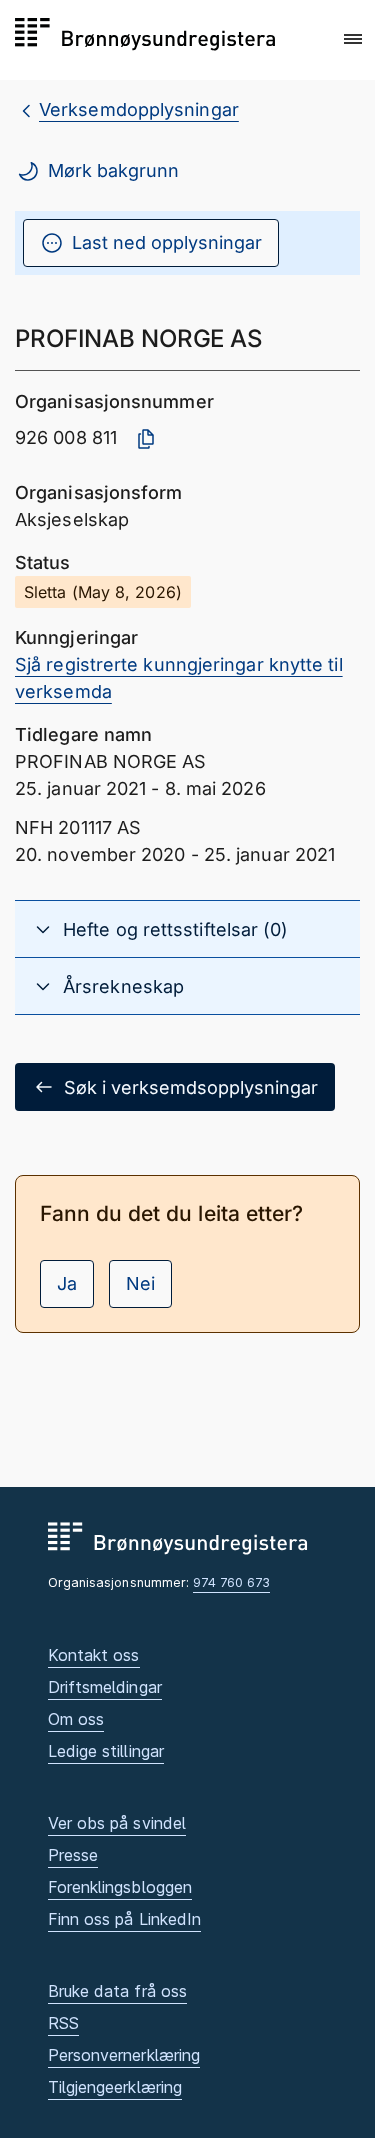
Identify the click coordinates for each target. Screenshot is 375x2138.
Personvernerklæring (124, 2055)
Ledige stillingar (106, 1751)
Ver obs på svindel (117, 1823)
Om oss (76, 1719)
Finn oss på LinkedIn (125, 1919)
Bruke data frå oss (118, 1991)
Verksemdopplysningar (139, 109)
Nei (140, 1283)
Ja (67, 1283)
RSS (63, 2023)
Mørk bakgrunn (113, 170)
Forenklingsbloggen (120, 1887)
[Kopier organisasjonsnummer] (146, 439)
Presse (73, 1855)
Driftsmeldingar (105, 1687)
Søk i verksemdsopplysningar (191, 1087)
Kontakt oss (94, 1655)
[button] (353, 39)
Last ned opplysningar (167, 242)
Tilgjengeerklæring (115, 2087)
